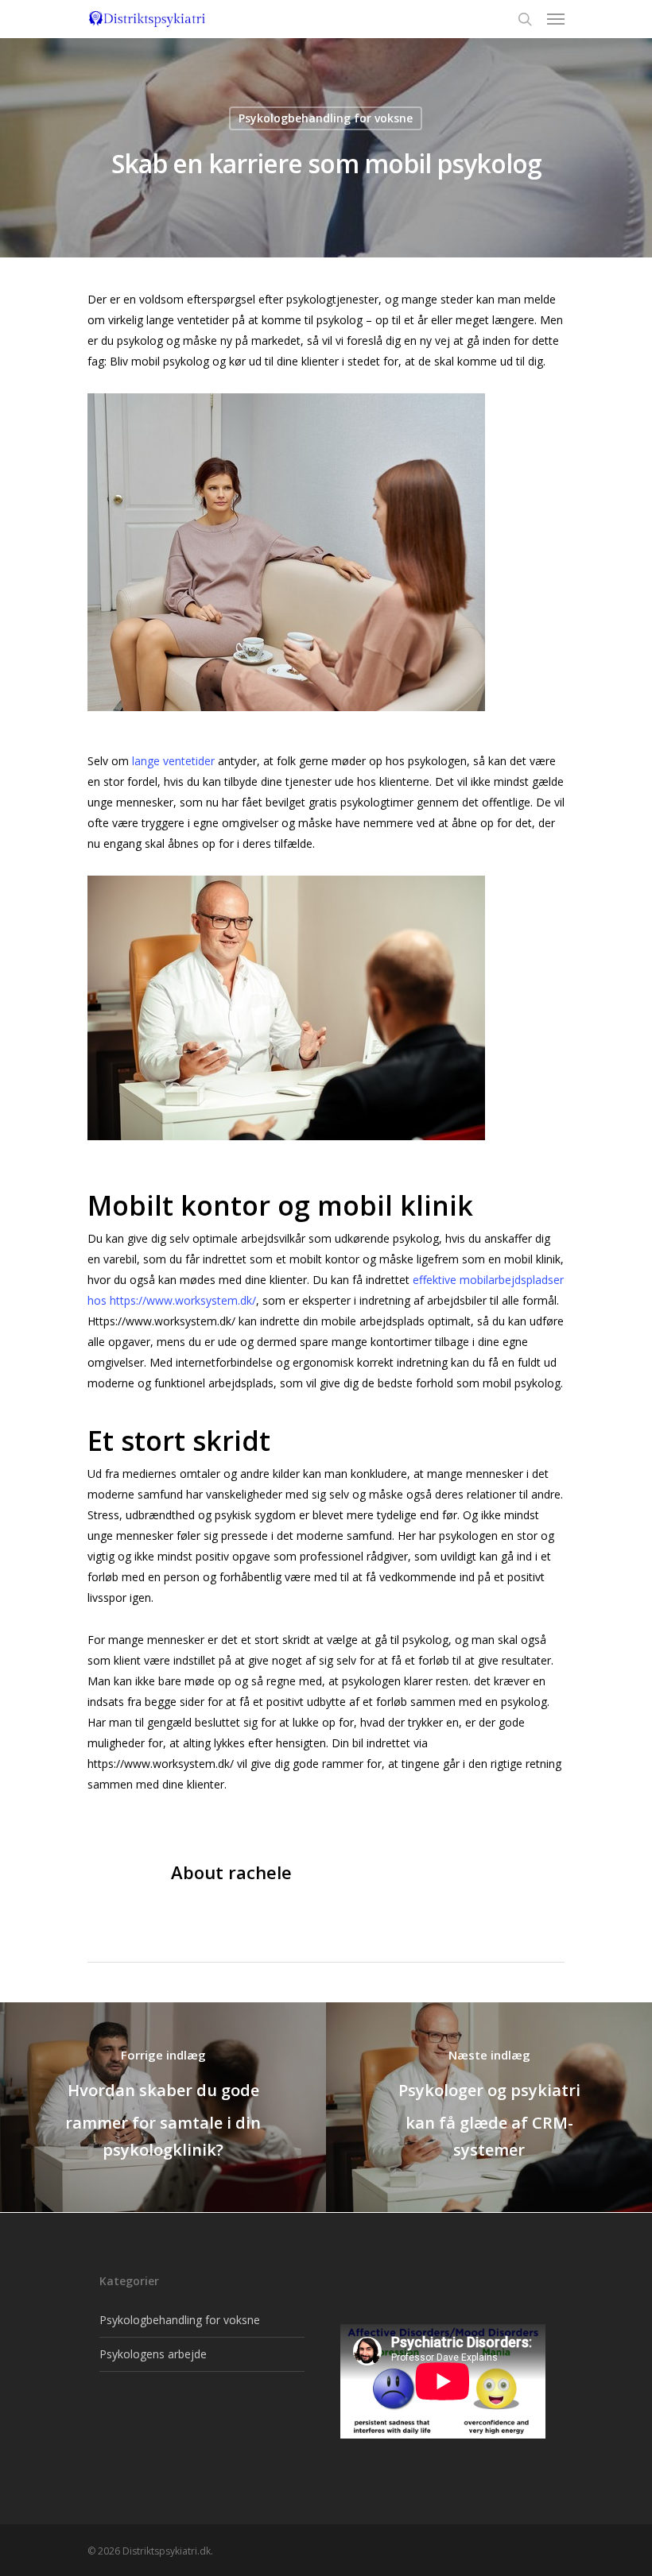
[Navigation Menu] (556, 19)
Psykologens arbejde (153, 2354)
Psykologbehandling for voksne (326, 118)
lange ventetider (173, 761)
